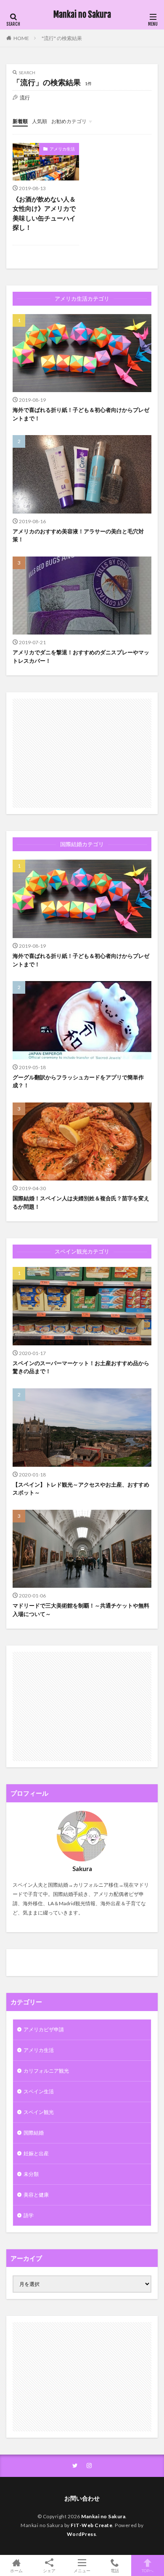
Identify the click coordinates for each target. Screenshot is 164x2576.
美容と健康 (36, 2195)
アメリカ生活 (62, 149)
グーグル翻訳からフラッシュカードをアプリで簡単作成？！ (78, 1081)
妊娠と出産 (36, 2153)
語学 (29, 2215)
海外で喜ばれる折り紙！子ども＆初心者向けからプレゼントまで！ (81, 414)
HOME (21, 38)
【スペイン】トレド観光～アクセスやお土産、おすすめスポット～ (81, 1489)
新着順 (20, 121)
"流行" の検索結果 (62, 38)
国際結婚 (34, 2133)
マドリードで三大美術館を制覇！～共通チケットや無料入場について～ (81, 1610)
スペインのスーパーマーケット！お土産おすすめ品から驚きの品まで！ (81, 1367)
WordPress (82, 2534)
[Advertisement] (82, 753)
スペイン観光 (39, 2112)
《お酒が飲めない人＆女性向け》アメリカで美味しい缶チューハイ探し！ (44, 213)
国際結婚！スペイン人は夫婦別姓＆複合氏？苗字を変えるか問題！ (81, 1202)
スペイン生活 (39, 2091)
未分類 (31, 2174)
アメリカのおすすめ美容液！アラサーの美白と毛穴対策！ (78, 535)
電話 (115, 2570)
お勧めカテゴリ (69, 121)
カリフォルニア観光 (46, 2071)
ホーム (16, 2570)
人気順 (40, 121)
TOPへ (148, 2570)
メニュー (82, 2570)
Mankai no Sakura (82, 15)
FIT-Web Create (91, 2525)
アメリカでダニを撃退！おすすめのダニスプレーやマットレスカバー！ (81, 656)
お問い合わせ (82, 2498)
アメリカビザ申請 (44, 2029)
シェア (49, 2571)
